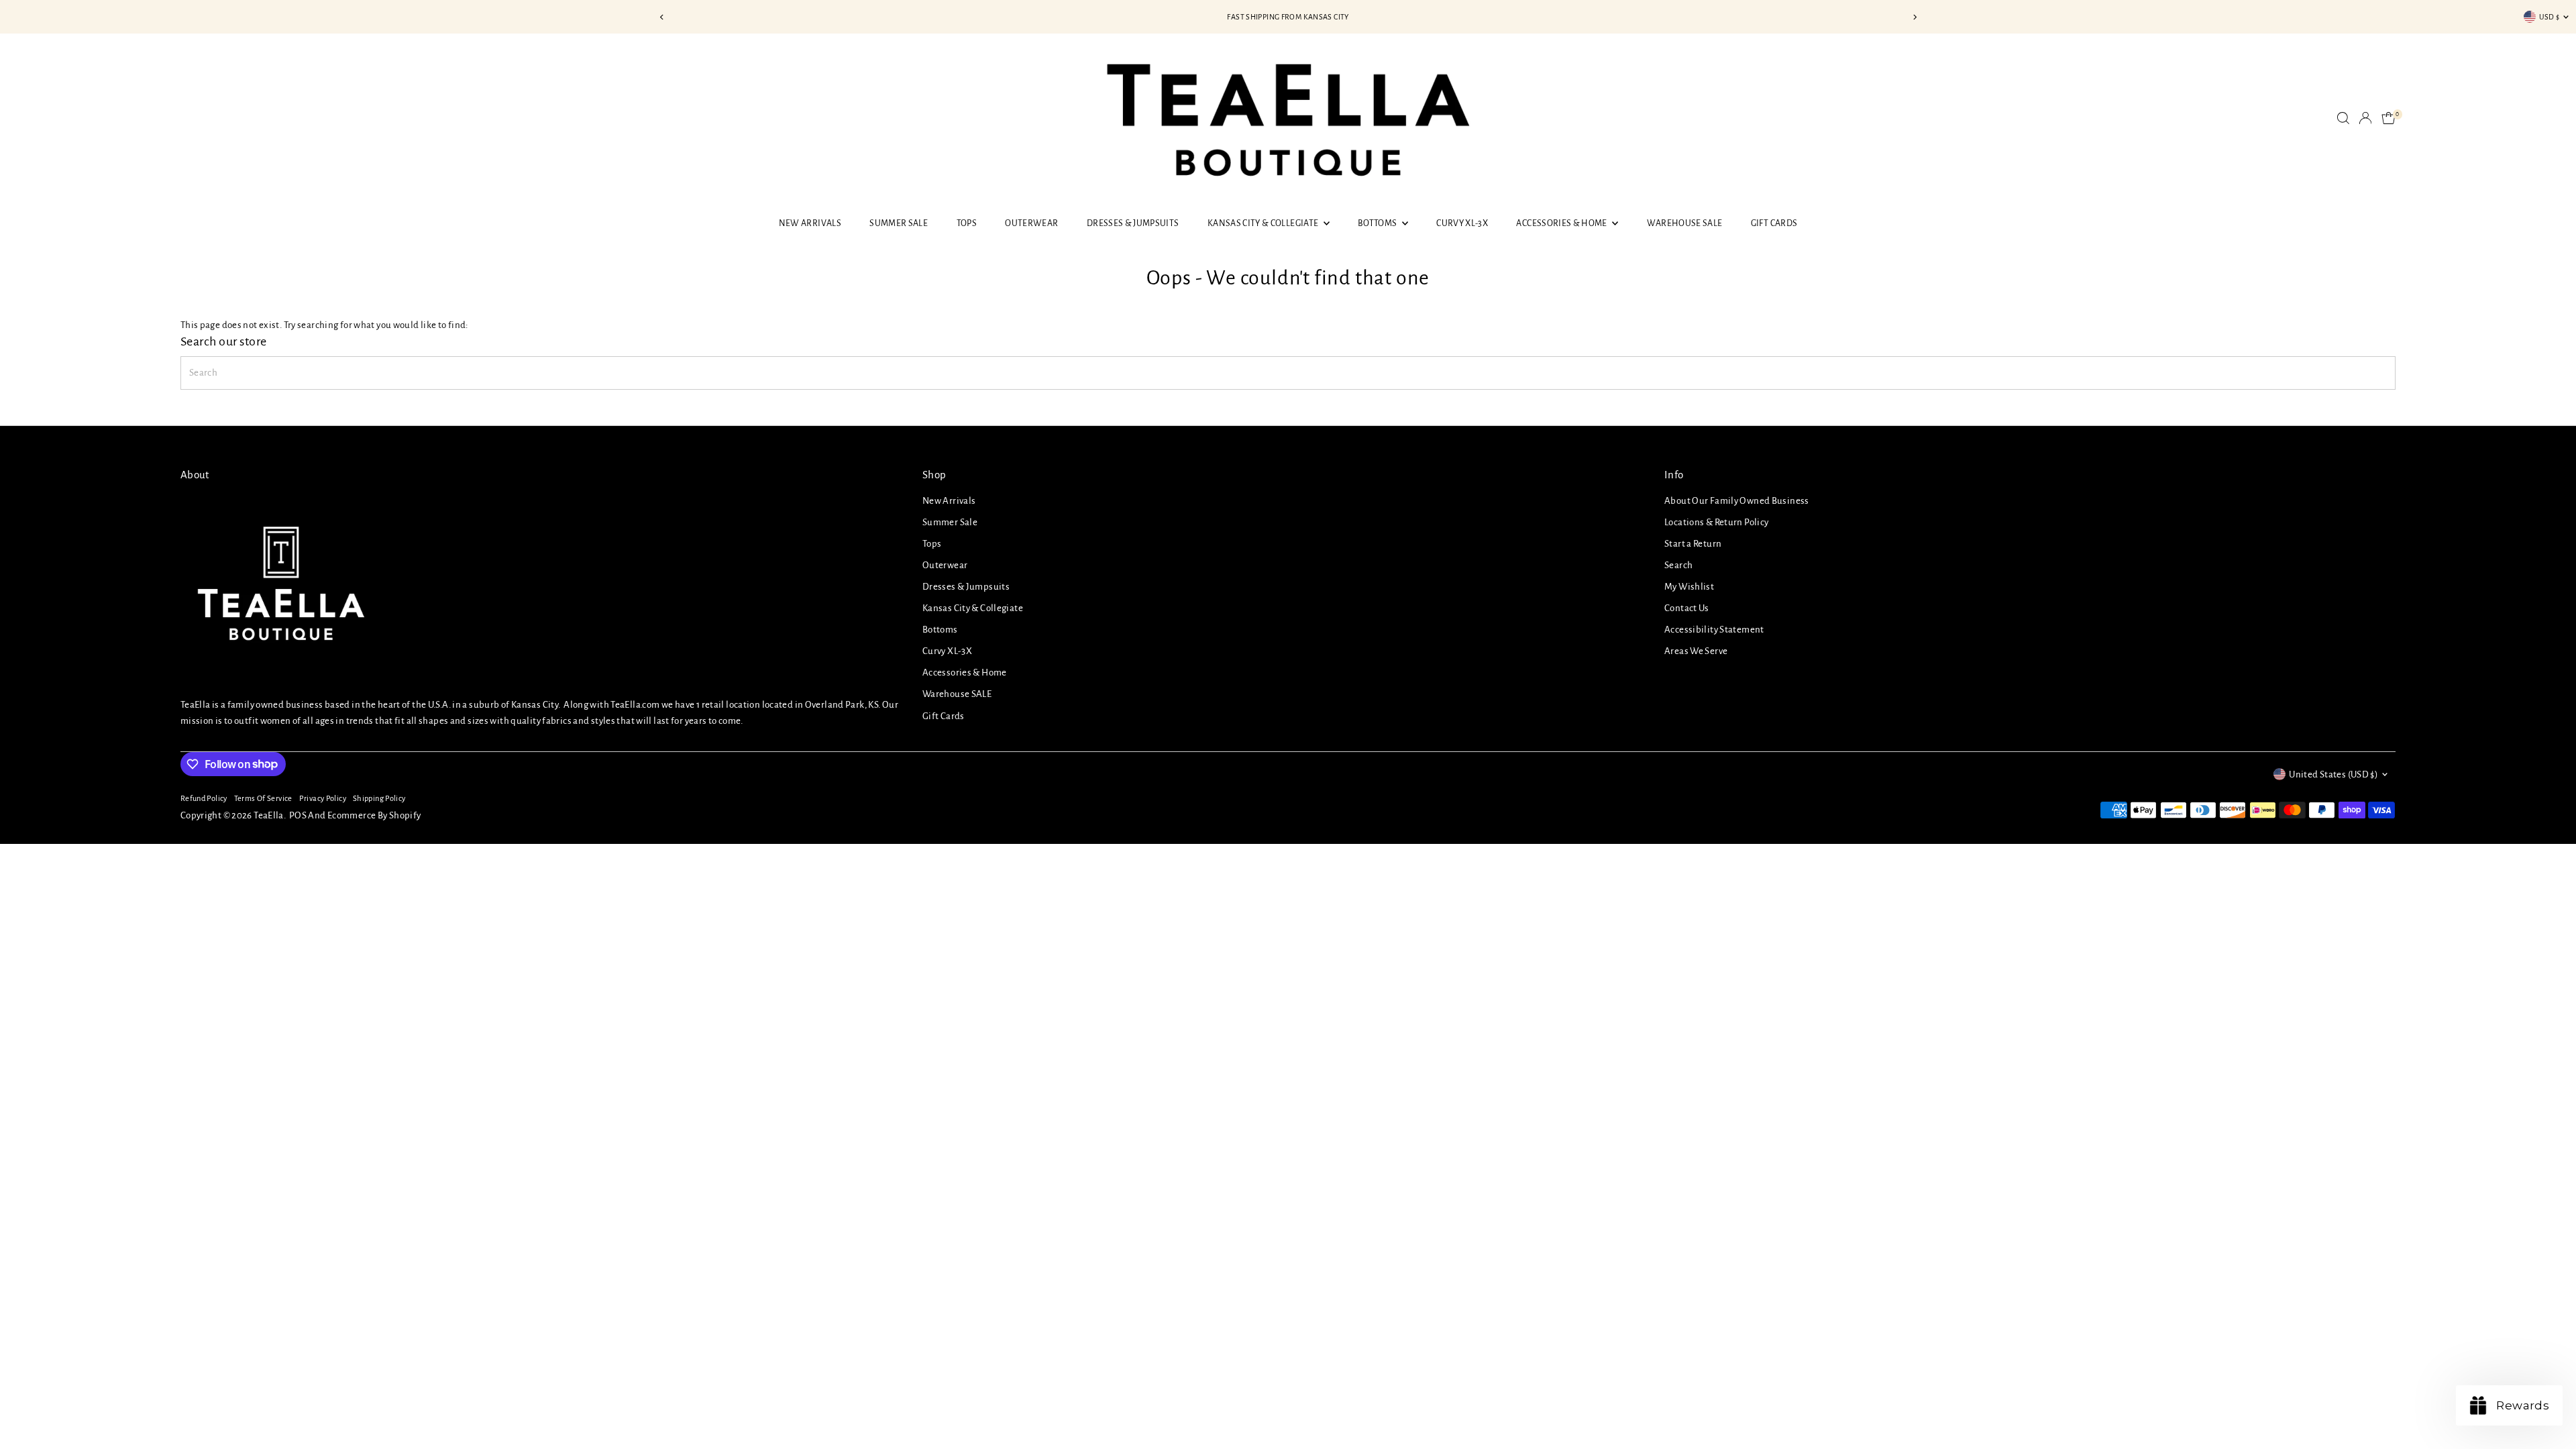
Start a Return (1693, 544)
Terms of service (263, 799)
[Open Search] (2343, 118)
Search (1678, 565)
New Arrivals (810, 223)
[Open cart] (2389, 118)
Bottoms (1378, 223)
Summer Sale (899, 223)
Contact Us (1687, 608)
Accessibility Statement (1714, 630)
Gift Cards (1774, 223)
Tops (967, 223)
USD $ (2550, 17)
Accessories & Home (1562, 223)
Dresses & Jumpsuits (1133, 223)
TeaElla (269, 815)
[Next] (1914, 17)
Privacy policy (323, 799)
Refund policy (204, 799)
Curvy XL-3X (1462, 223)
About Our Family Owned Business (1737, 501)
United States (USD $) (2333, 774)
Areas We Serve (1696, 651)
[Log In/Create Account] (2365, 118)
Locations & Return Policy (1716, 522)
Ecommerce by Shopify (374, 815)
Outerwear (1031, 223)
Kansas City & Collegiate (1264, 223)
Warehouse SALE (1685, 223)
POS (298, 815)
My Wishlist (1689, 587)
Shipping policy (379, 799)
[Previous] (662, 17)
